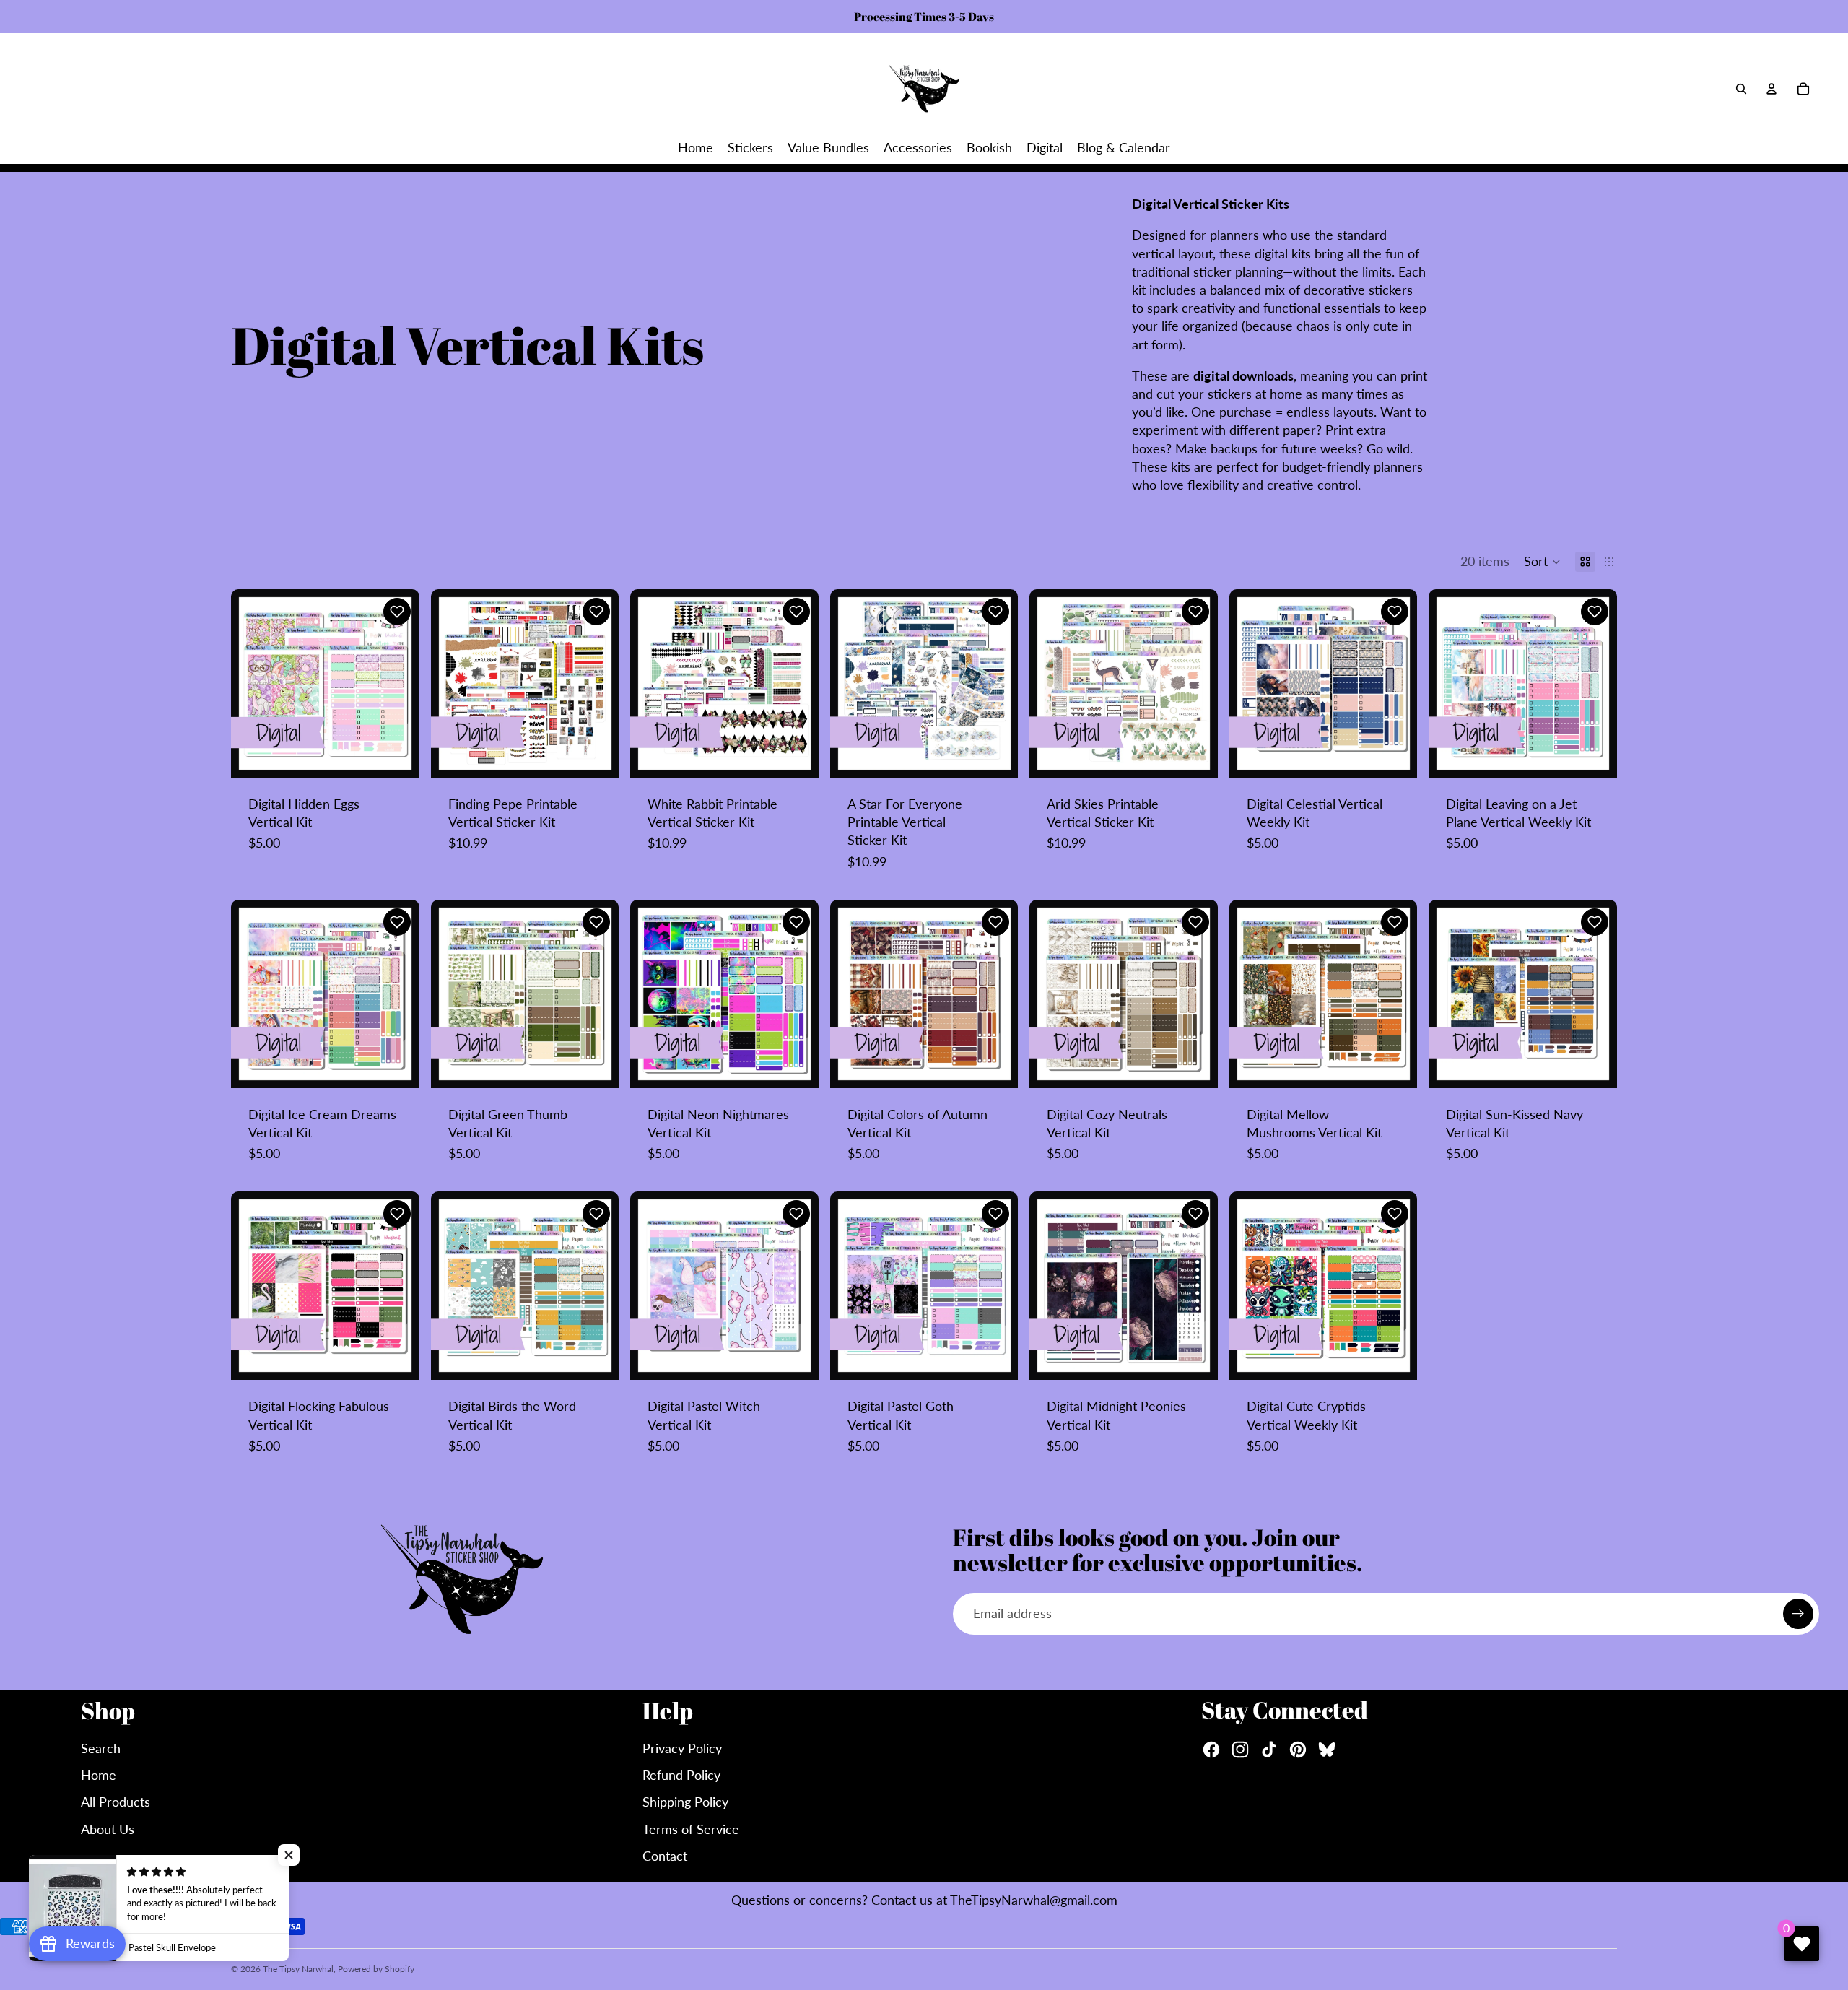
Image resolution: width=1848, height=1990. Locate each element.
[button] (1542, 562)
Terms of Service (691, 1829)
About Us (108, 1829)
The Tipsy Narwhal (298, 1969)
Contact (665, 1856)
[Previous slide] (253, 684)
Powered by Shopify (376, 1969)
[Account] (1771, 89)
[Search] (1741, 89)
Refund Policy (681, 1775)
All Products (115, 1802)
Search (101, 1748)
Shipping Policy (685, 1802)
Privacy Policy (682, 1748)
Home (99, 1775)
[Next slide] (398, 684)
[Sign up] (1798, 1614)
